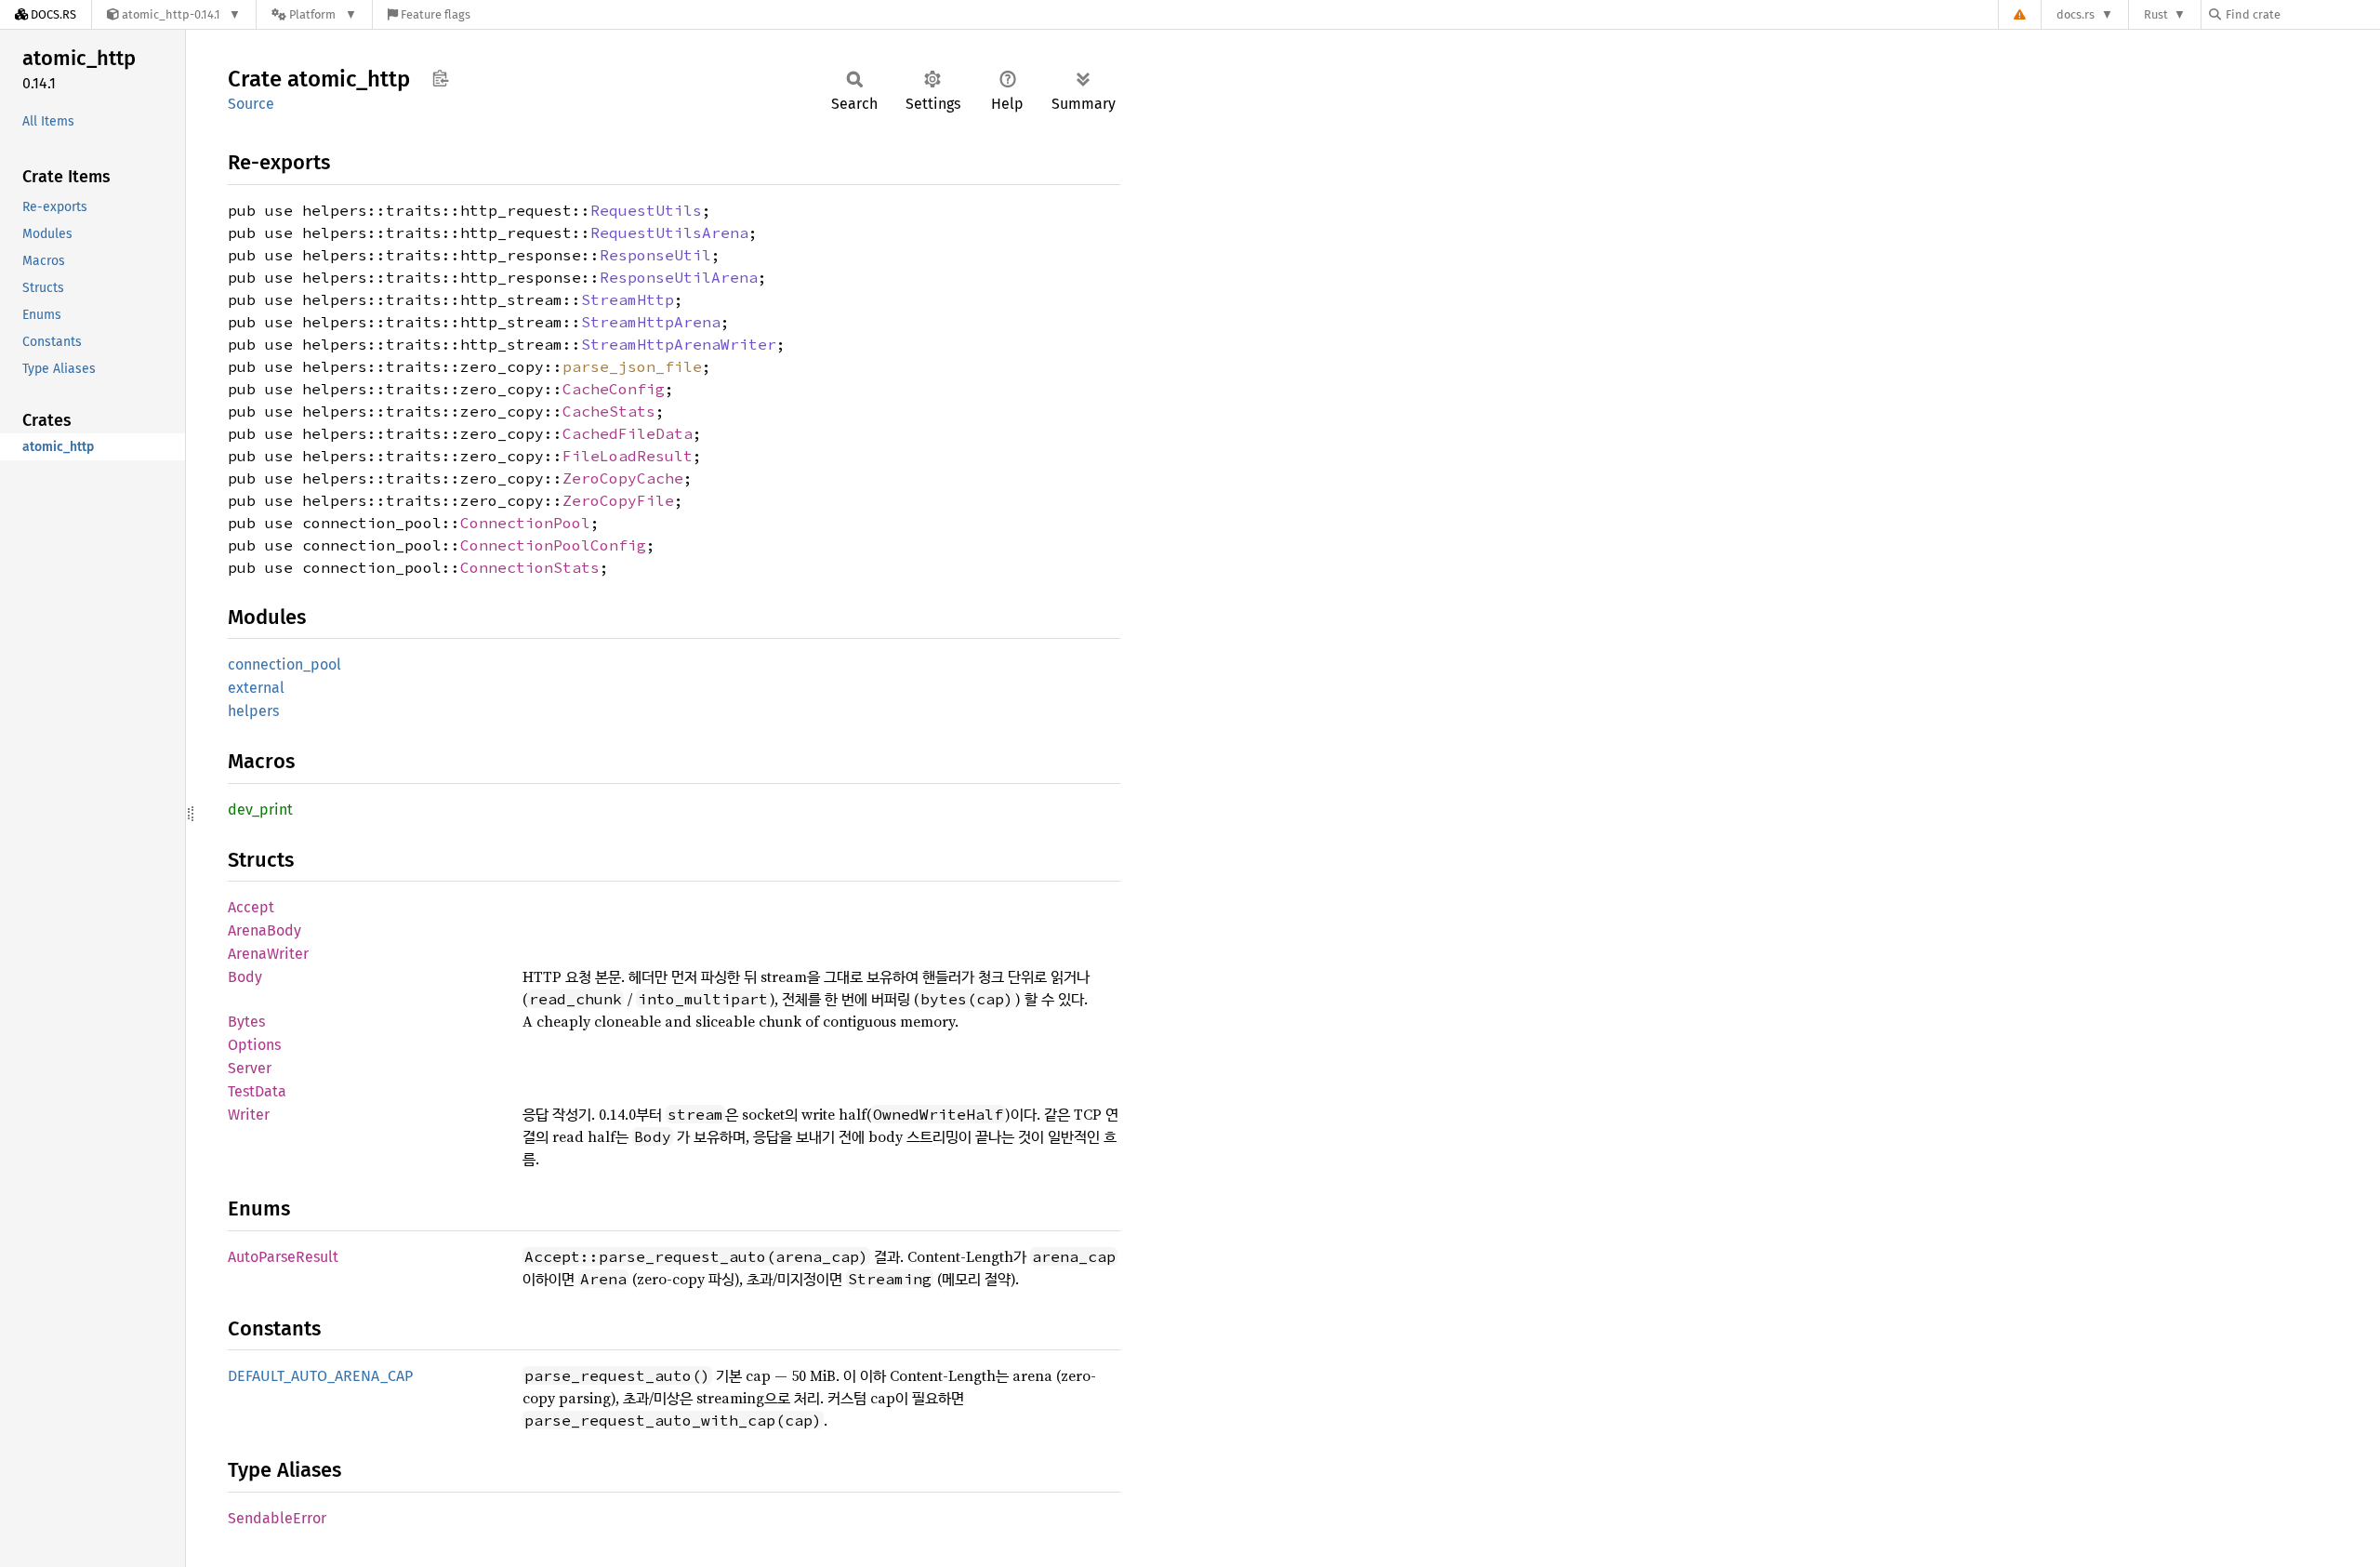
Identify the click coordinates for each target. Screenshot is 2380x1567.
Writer (249, 1115)
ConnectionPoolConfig (553, 545)
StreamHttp (628, 299)
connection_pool (284, 664)
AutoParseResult (283, 1257)
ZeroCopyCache (623, 478)
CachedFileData (628, 433)
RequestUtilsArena (669, 232)
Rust (2156, 14)
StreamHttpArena (651, 322)
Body (245, 977)
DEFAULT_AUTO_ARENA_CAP (320, 1376)
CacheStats (609, 411)
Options (254, 1045)
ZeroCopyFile (618, 500)
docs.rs (2076, 14)
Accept (251, 907)
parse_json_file (632, 366)
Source (251, 104)
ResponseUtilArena (679, 277)
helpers (253, 711)
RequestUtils (646, 210)
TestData (257, 1091)
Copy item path (440, 78)
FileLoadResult (628, 456)
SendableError (277, 1518)
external (256, 688)
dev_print (260, 810)
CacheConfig (614, 389)
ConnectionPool (525, 523)
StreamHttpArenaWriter (679, 344)
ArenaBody (264, 930)
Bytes (246, 1022)
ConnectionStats (530, 567)
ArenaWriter (268, 954)
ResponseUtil (655, 255)
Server (250, 1068)
